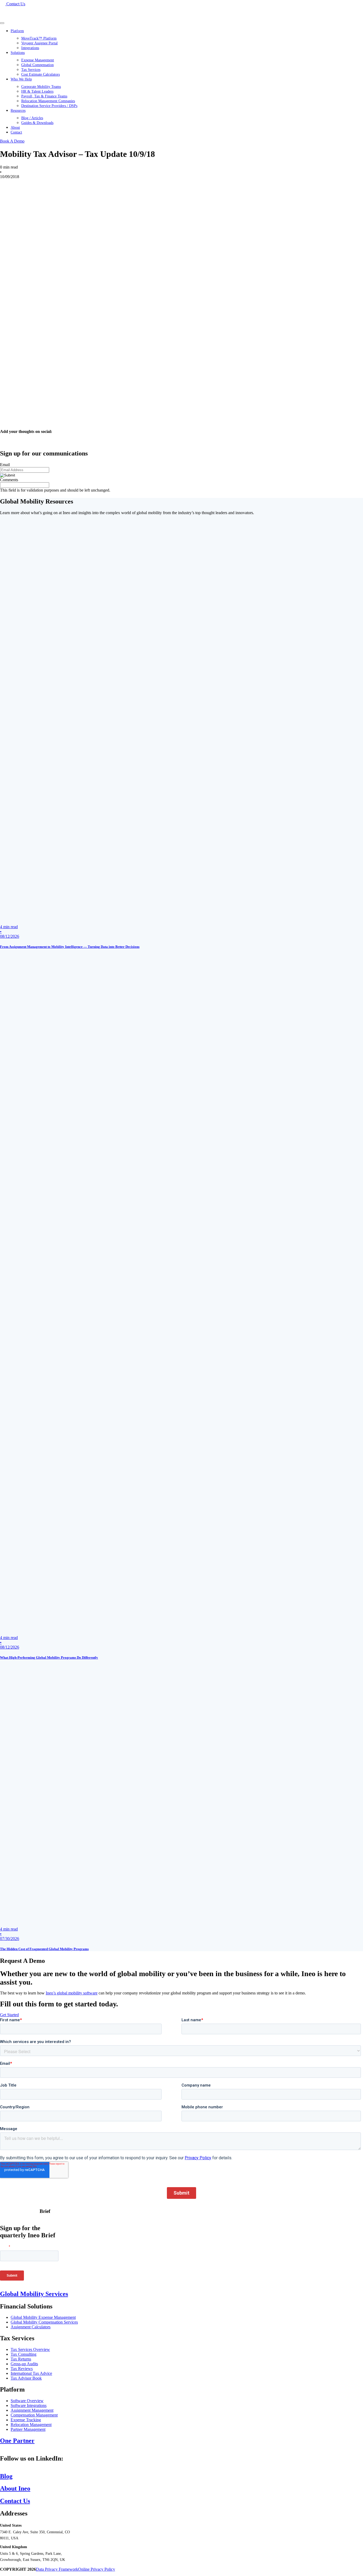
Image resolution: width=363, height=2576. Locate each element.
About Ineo (15, 2488)
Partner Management (28, 2429)
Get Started (9, 2015)
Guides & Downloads (37, 123)
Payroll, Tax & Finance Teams (44, 96)
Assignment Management (32, 2410)
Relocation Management (31, 2425)
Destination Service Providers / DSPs (49, 106)
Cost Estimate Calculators (41, 74)
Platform (17, 31)
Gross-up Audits (24, 2364)
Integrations (30, 48)
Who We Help (21, 79)
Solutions (18, 53)
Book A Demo (12, 141)
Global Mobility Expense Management (43, 2317)
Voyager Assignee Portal (39, 43)
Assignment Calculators (31, 2327)
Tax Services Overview (30, 2349)
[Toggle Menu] (2, 23)
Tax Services (31, 70)
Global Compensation (37, 65)
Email (5, 465)
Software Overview (27, 2401)
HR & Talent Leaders (37, 91)
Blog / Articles (32, 118)
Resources (18, 111)
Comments (9, 480)
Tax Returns (21, 2359)
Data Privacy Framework (57, 2569)
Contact (16, 132)
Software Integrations (29, 2405)
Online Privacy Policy (97, 2569)
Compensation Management (34, 2415)
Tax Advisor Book (26, 2378)
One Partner (17, 2441)
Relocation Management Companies (48, 101)
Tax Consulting (24, 2354)
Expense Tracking (26, 2420)
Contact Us (15, 2501)
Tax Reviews (22, 2369)
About (15, 128)
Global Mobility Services (34, 2294)
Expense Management (38, 60)
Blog (6, 2476)
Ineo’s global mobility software (72, 1993)
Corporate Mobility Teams (41, 87)
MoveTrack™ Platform (39, 38)
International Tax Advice (31, 2373)
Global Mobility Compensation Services (44, 2322)
